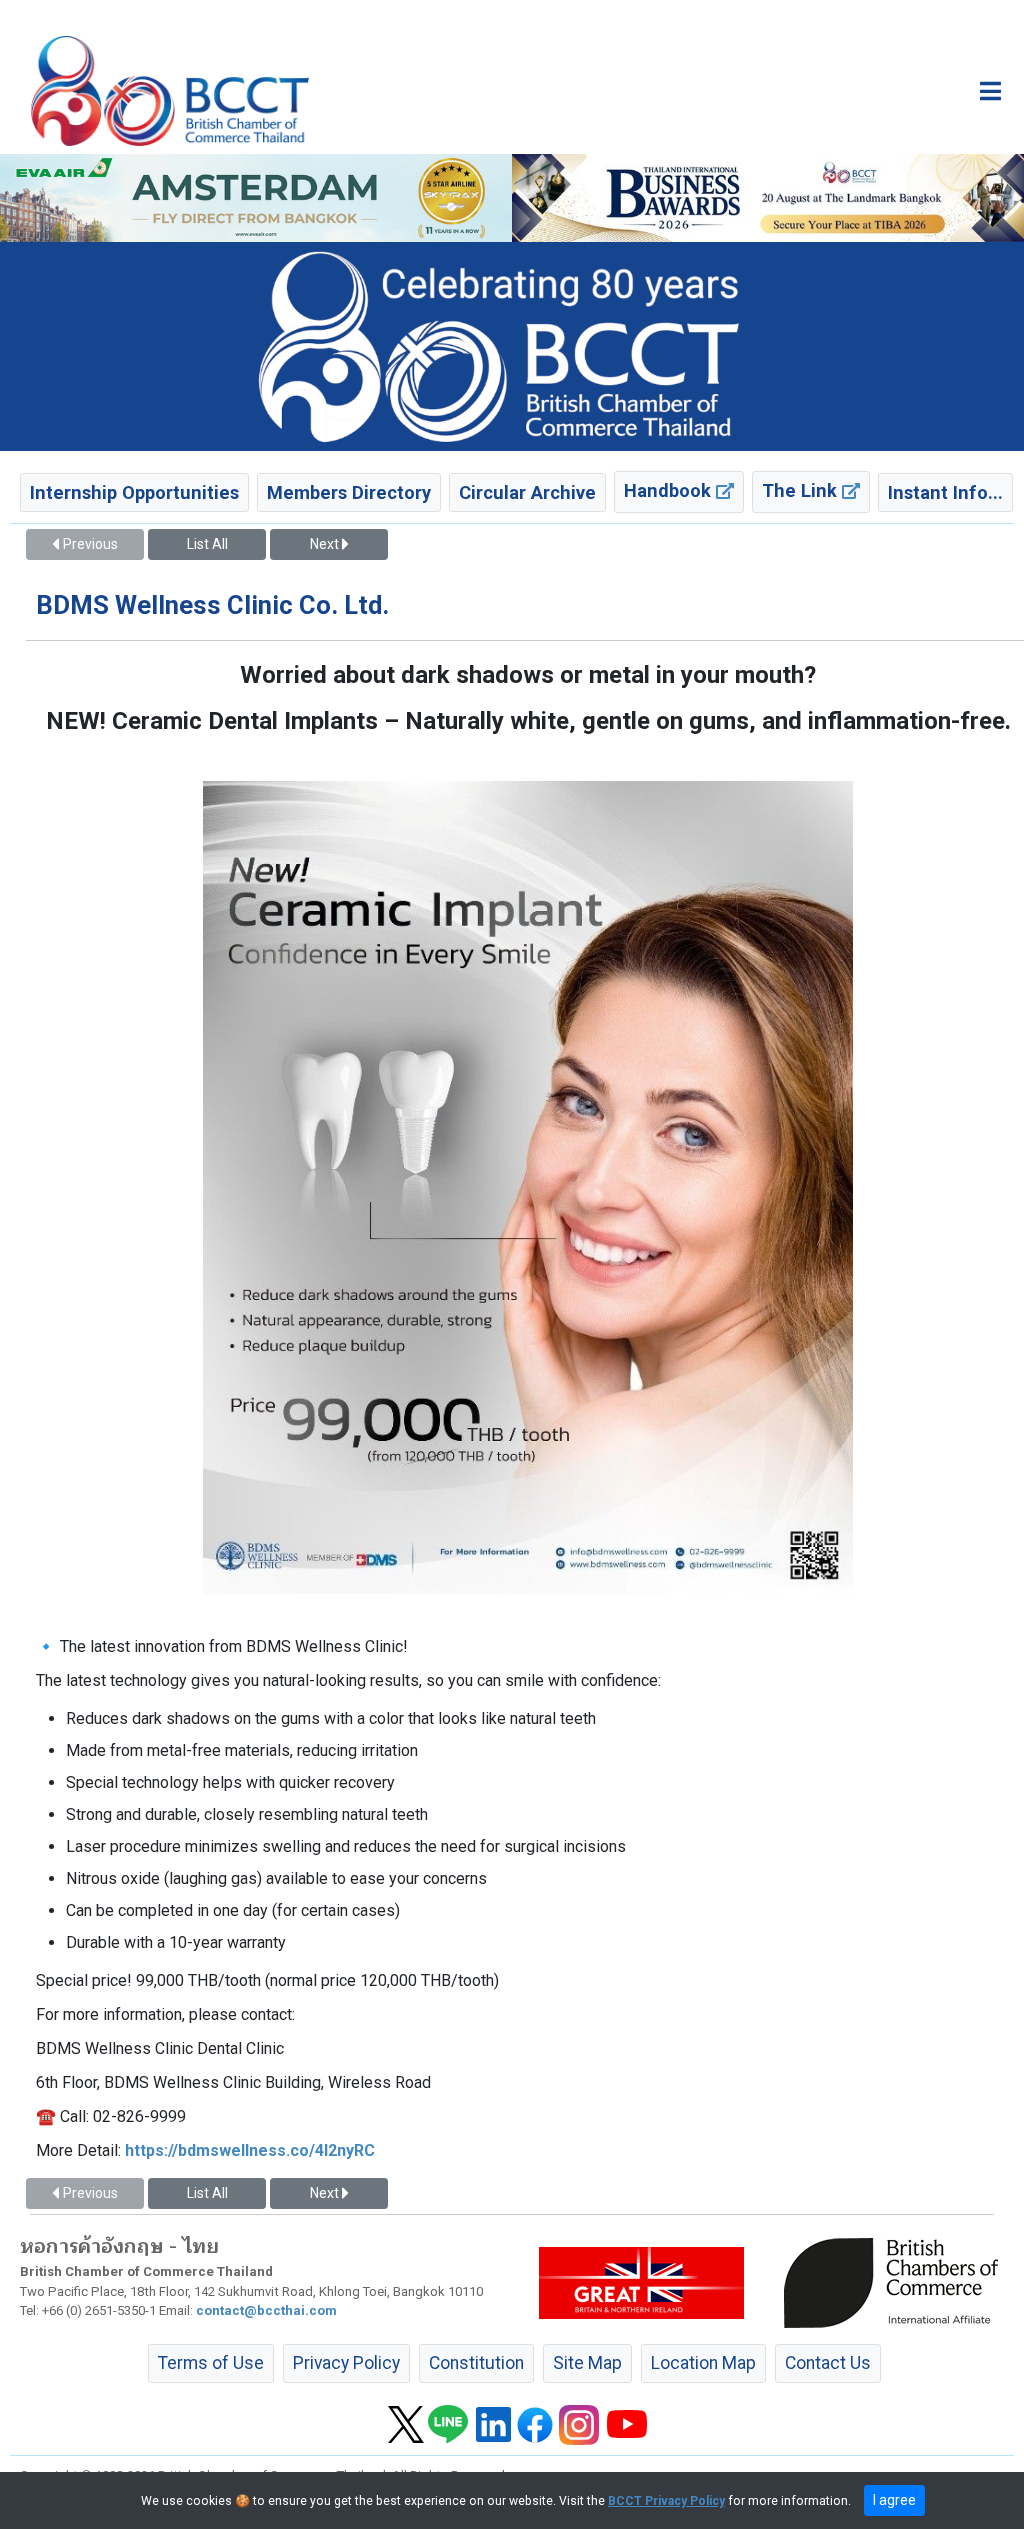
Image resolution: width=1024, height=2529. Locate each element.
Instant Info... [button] (945, 492)
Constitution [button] (476, 2363)
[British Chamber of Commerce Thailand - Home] (170, 91)
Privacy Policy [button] (346, 2363)
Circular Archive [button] (527, 492)
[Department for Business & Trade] (641, 2282)
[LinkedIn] (493, 2423)
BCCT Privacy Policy (666, 2501)
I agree (894, 2500)
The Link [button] (802, 490)
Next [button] (326, 544)
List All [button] (207, 544)
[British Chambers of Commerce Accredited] (896, 2282)
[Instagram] (579, 2423)
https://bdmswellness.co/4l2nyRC (250, 2150)
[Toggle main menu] (990, 91)
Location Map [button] (703, 2363)
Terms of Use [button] (211, 2363)
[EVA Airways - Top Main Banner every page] (256, 198)
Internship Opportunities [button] (134, 492)
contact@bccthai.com (266, 2310)
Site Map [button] (587, 2363)
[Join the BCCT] (512, 346)
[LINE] (448, 2423)
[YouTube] (627, 2423)
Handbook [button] (670, 490)
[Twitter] (406, 2423)
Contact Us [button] (828, 2363)
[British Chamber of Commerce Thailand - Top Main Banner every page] (768, 198)
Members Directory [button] (349, 492)
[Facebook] (535, 2423)
